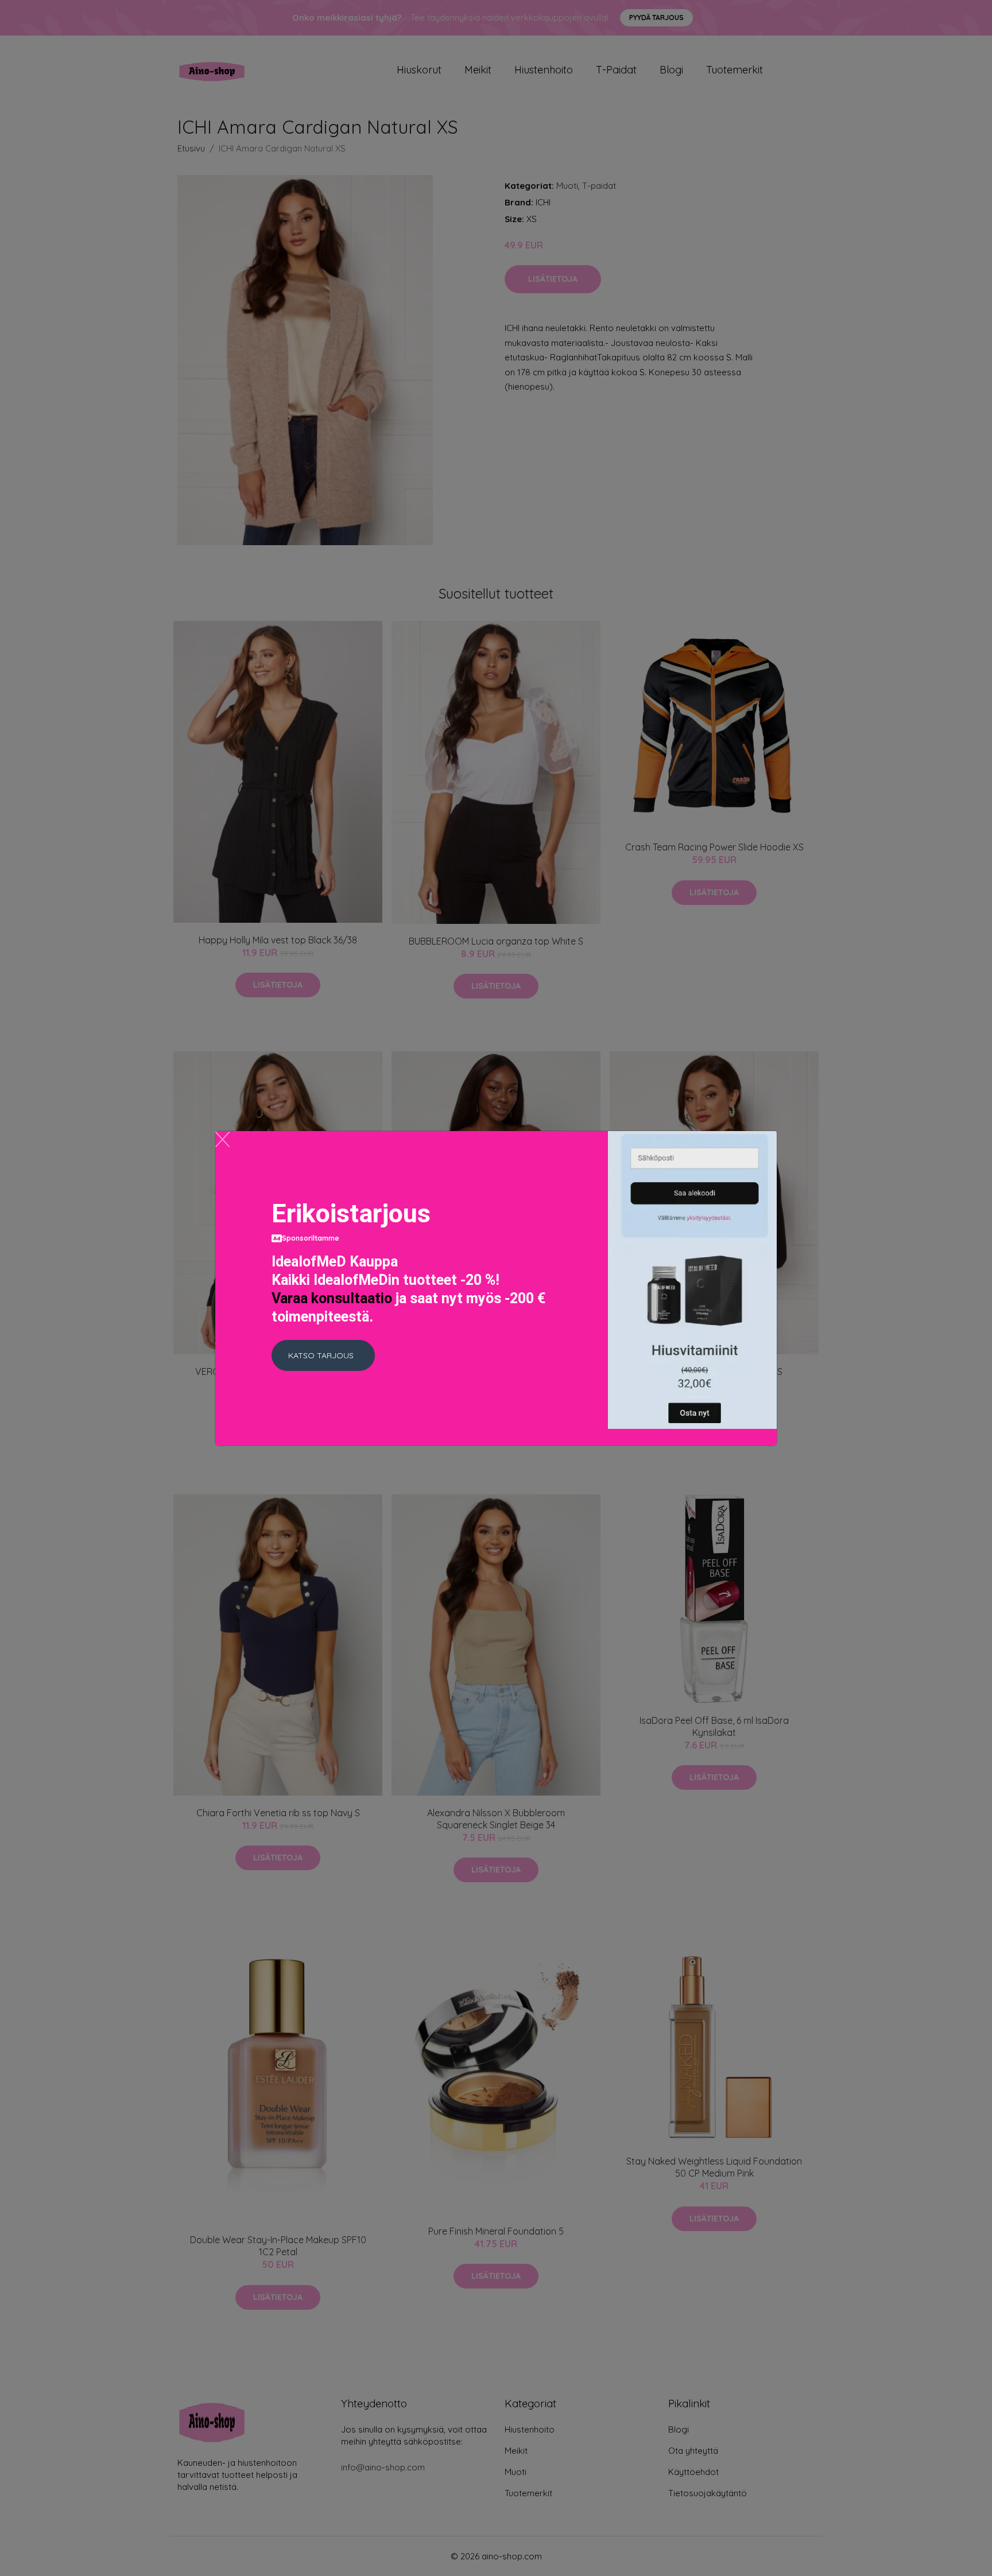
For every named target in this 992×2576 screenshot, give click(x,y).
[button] (323, 1355)
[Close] (222, 1139)
